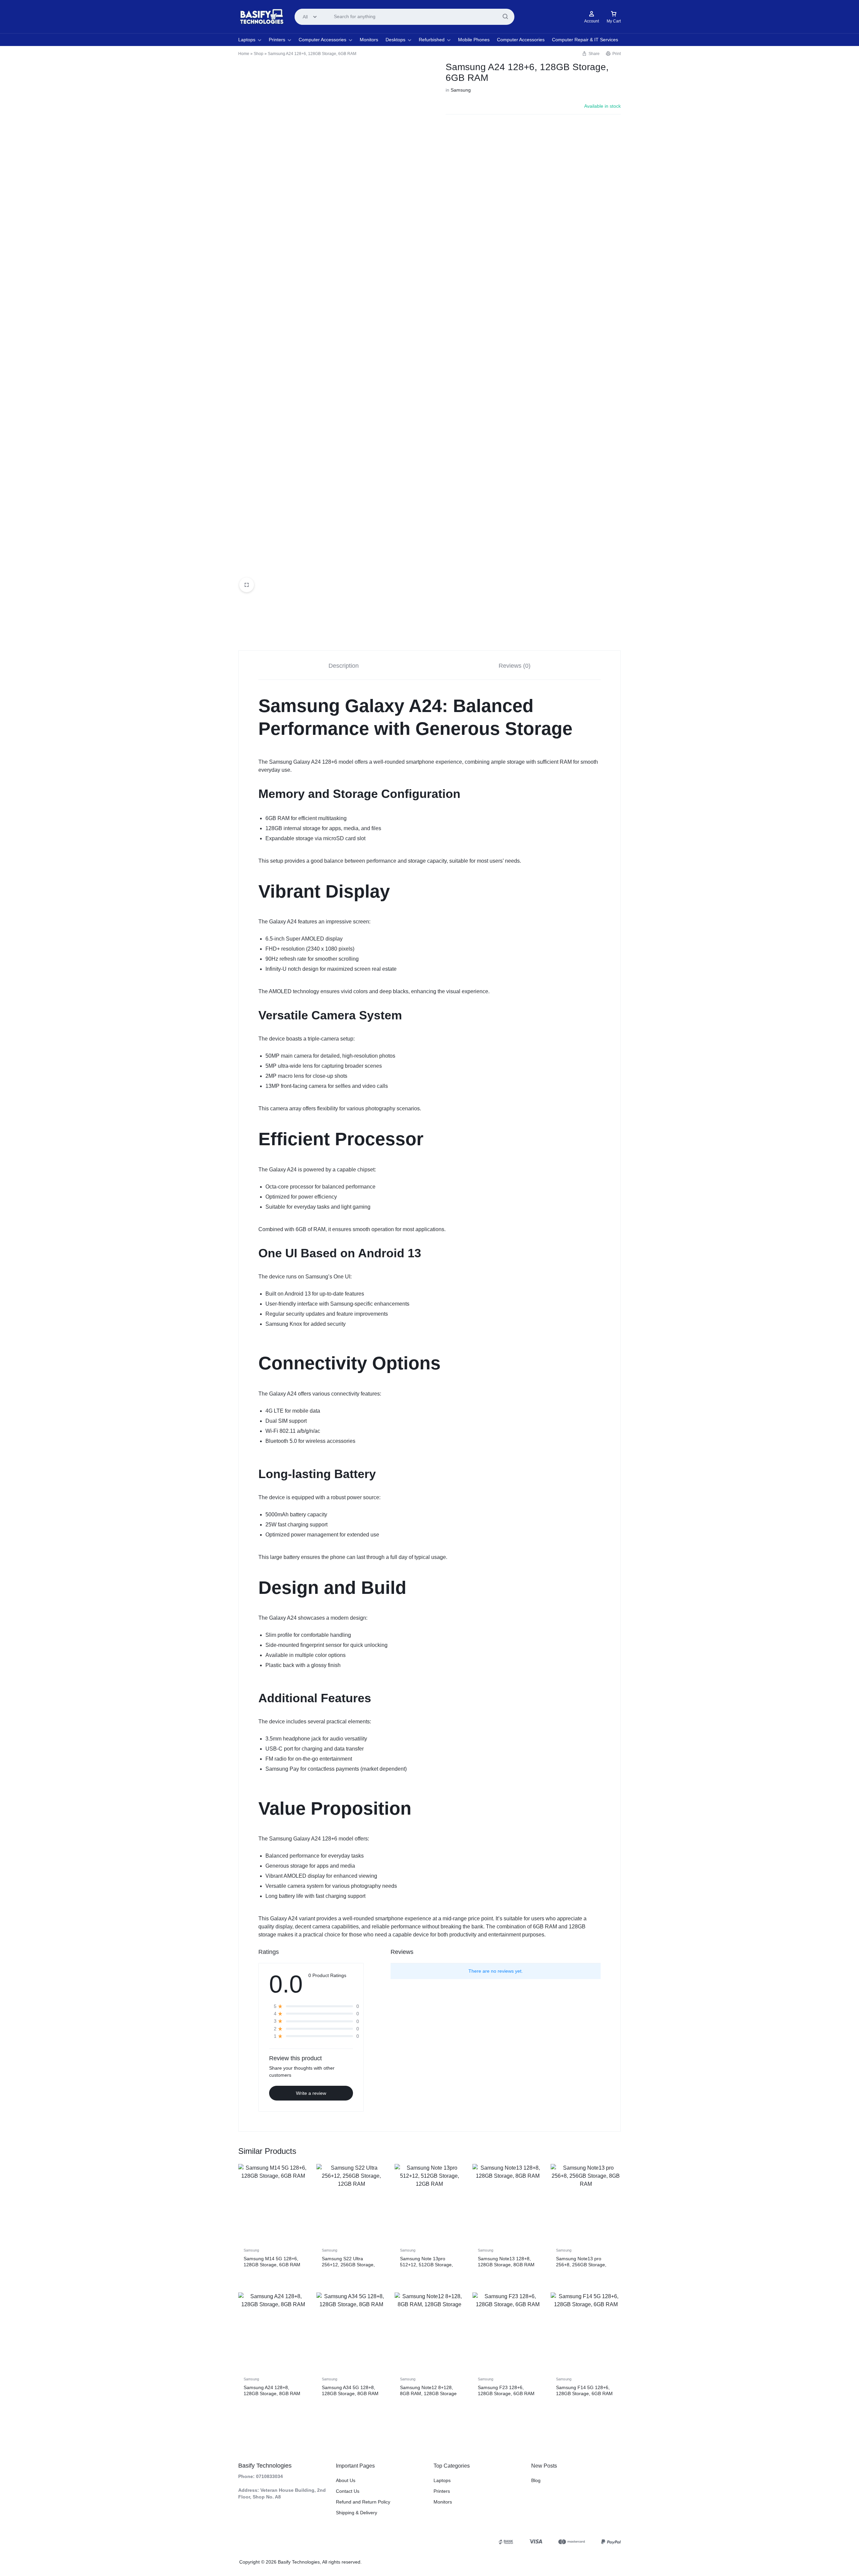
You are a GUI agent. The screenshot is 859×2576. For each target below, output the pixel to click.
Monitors (369, 40)
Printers (277, 40)
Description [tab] (344, 666)
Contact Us (348, 2491)
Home (244, 54)
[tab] (344, 665)
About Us (346, 2480)
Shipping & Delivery (357, 2513)
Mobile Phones (474, 40)
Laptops (247, 40)
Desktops (395, 40)
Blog (536, 2480)
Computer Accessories (322, 40)
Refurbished (432, 40)
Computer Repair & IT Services (585, 40)
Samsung (461, 90)
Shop (259, 54)
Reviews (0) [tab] (515, 666)
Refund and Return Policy (363, 2502)
